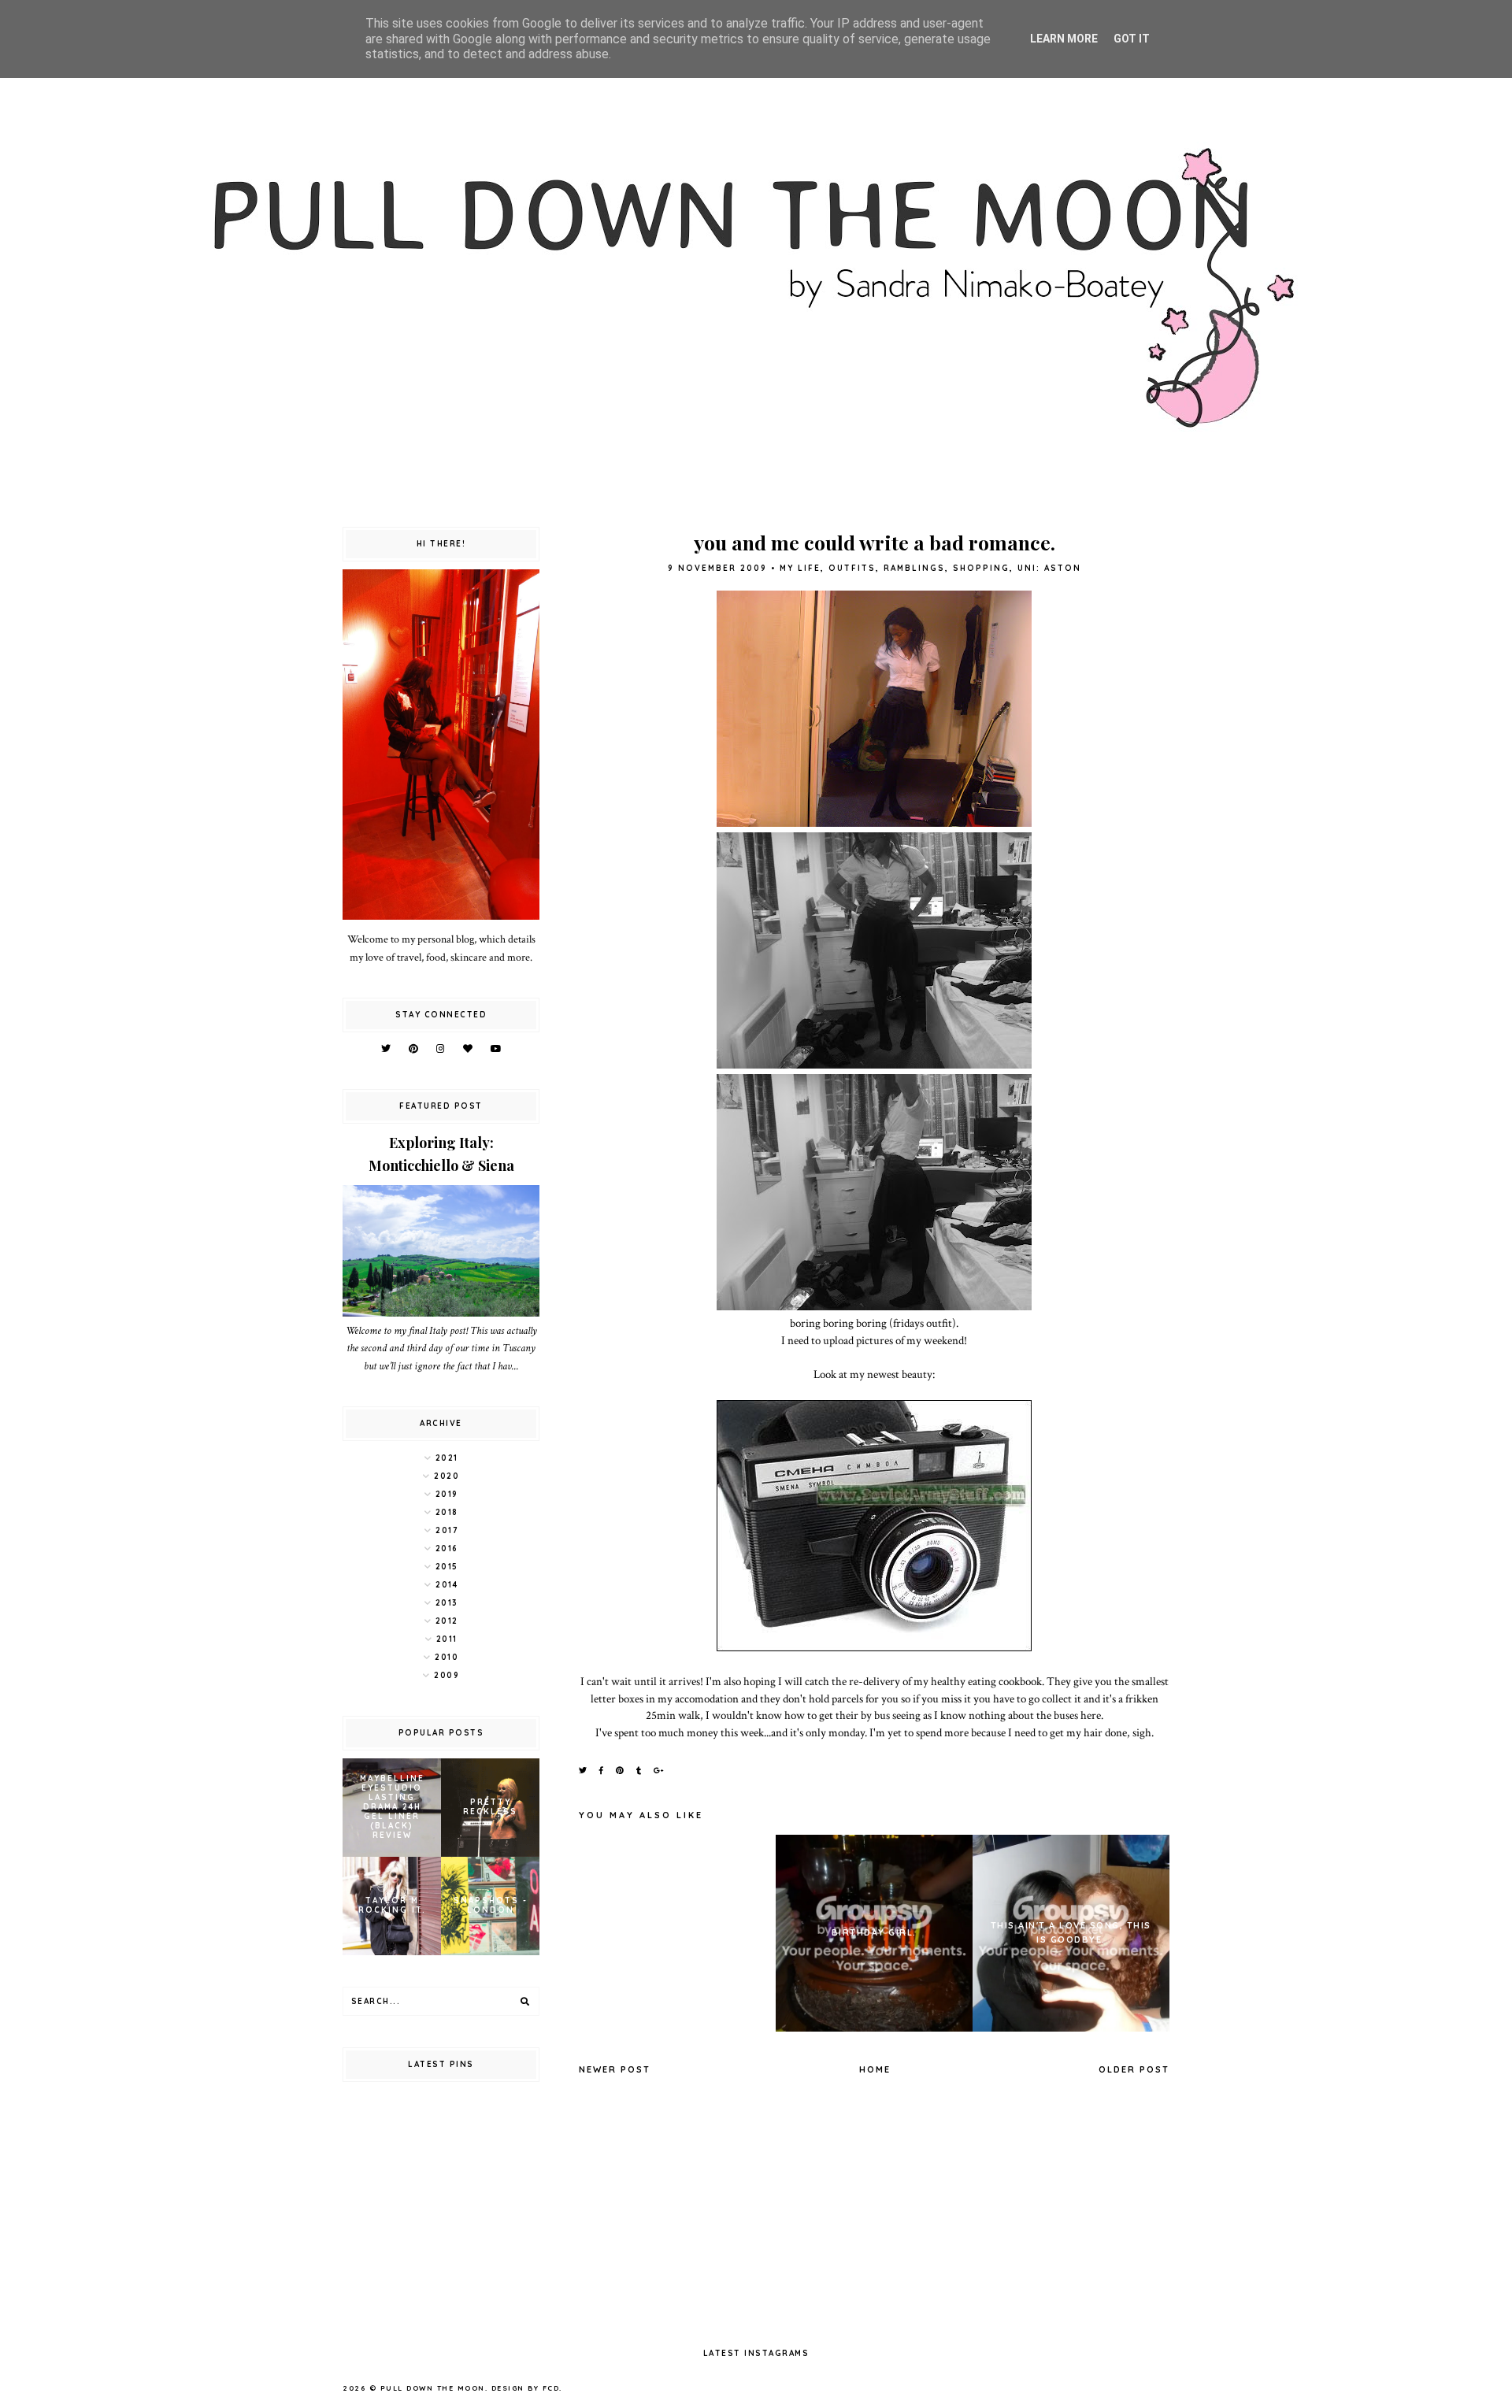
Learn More (1064, 39)
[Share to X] (584, 1771)
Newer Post (615, 2069)
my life (800, 568)
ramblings (914, 568)
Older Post (1134, 2069)
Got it (1132, 39)
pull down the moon (433, 2388)
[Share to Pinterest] (621, 1771)
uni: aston (1049, 568)
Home (875, 2069)
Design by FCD (526, 2388)
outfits (852, 568)
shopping (981, 568)
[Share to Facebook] (602, 1771)
